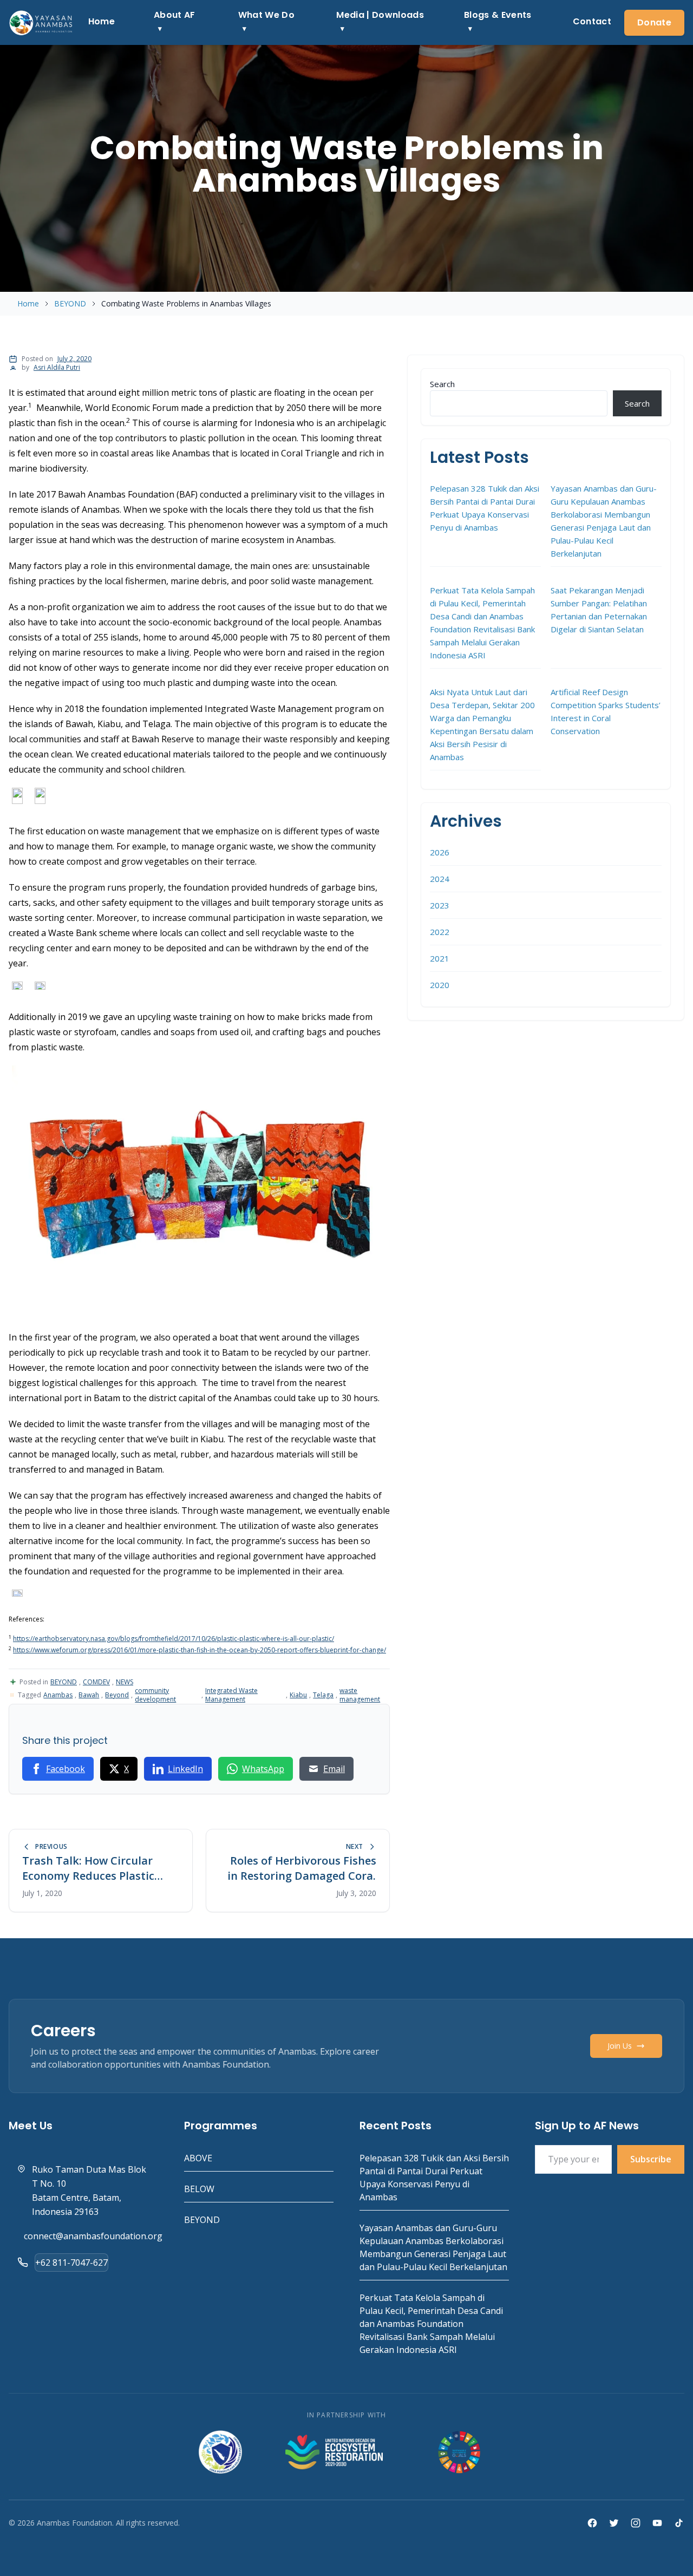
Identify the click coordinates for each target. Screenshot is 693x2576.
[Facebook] (592, 2523)
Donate (654, 22)
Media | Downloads (380, 15)
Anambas (58, 1695)
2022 (440, 932)
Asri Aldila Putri (57, 367)
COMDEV (96, 1682)
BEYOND (70, 303)
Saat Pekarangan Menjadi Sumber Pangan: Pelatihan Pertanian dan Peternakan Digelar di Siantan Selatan (599, 610)
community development (155, 1695)
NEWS (125, 1682)
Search (442, 384)
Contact (592, 21)
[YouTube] (657, 2523)
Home (102, 21)
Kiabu (298, 1695)
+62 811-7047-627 (71, 2263)
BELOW (199, 2189)
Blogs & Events (498, 15)
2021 (440, 958)
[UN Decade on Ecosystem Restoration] (334, 2452)
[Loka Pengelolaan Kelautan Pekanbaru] (220, 2452)
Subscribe (651, 2159)
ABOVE (198, 2158)
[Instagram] (636, 2523)
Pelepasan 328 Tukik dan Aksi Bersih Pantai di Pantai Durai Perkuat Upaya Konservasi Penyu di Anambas (485, 508)
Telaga (323, 1695)
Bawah (89, 1695)
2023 (440, 905)
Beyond (117, 1695)
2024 (440, 879)
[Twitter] (614, 2523)
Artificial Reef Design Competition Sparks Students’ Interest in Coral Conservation (606, 711)
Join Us (620, 2046)
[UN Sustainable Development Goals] (460, 2452)
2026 (440, 852)
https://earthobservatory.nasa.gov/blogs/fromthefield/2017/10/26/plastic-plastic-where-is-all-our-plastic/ (174, 1639)
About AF (175, 15)
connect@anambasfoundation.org (93, 2236)
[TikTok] (679, 2523)
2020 (440, 985)
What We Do (266, 15)
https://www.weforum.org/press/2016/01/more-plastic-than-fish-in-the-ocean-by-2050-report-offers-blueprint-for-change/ (200, 1650)
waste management (360, 1695)
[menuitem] (102, 22)
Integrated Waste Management (231, 1695)
